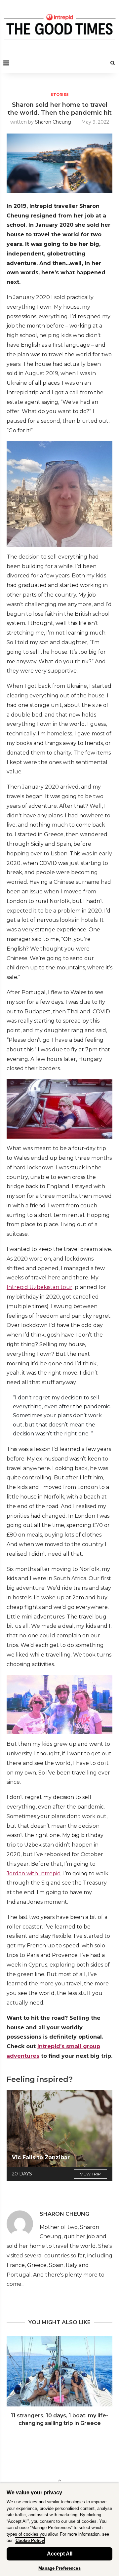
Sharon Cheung (53, 122)
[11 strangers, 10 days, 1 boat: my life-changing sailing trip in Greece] (59, 2371)
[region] (59, 2529)
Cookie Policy (30, 2540)
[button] (12, 2385)
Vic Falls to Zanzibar (41, 2157)
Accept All (60, 2554)
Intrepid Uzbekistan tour (40, 1287)
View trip (90, 2174)
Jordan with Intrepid (34, 1873)
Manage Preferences (59, 2568)
